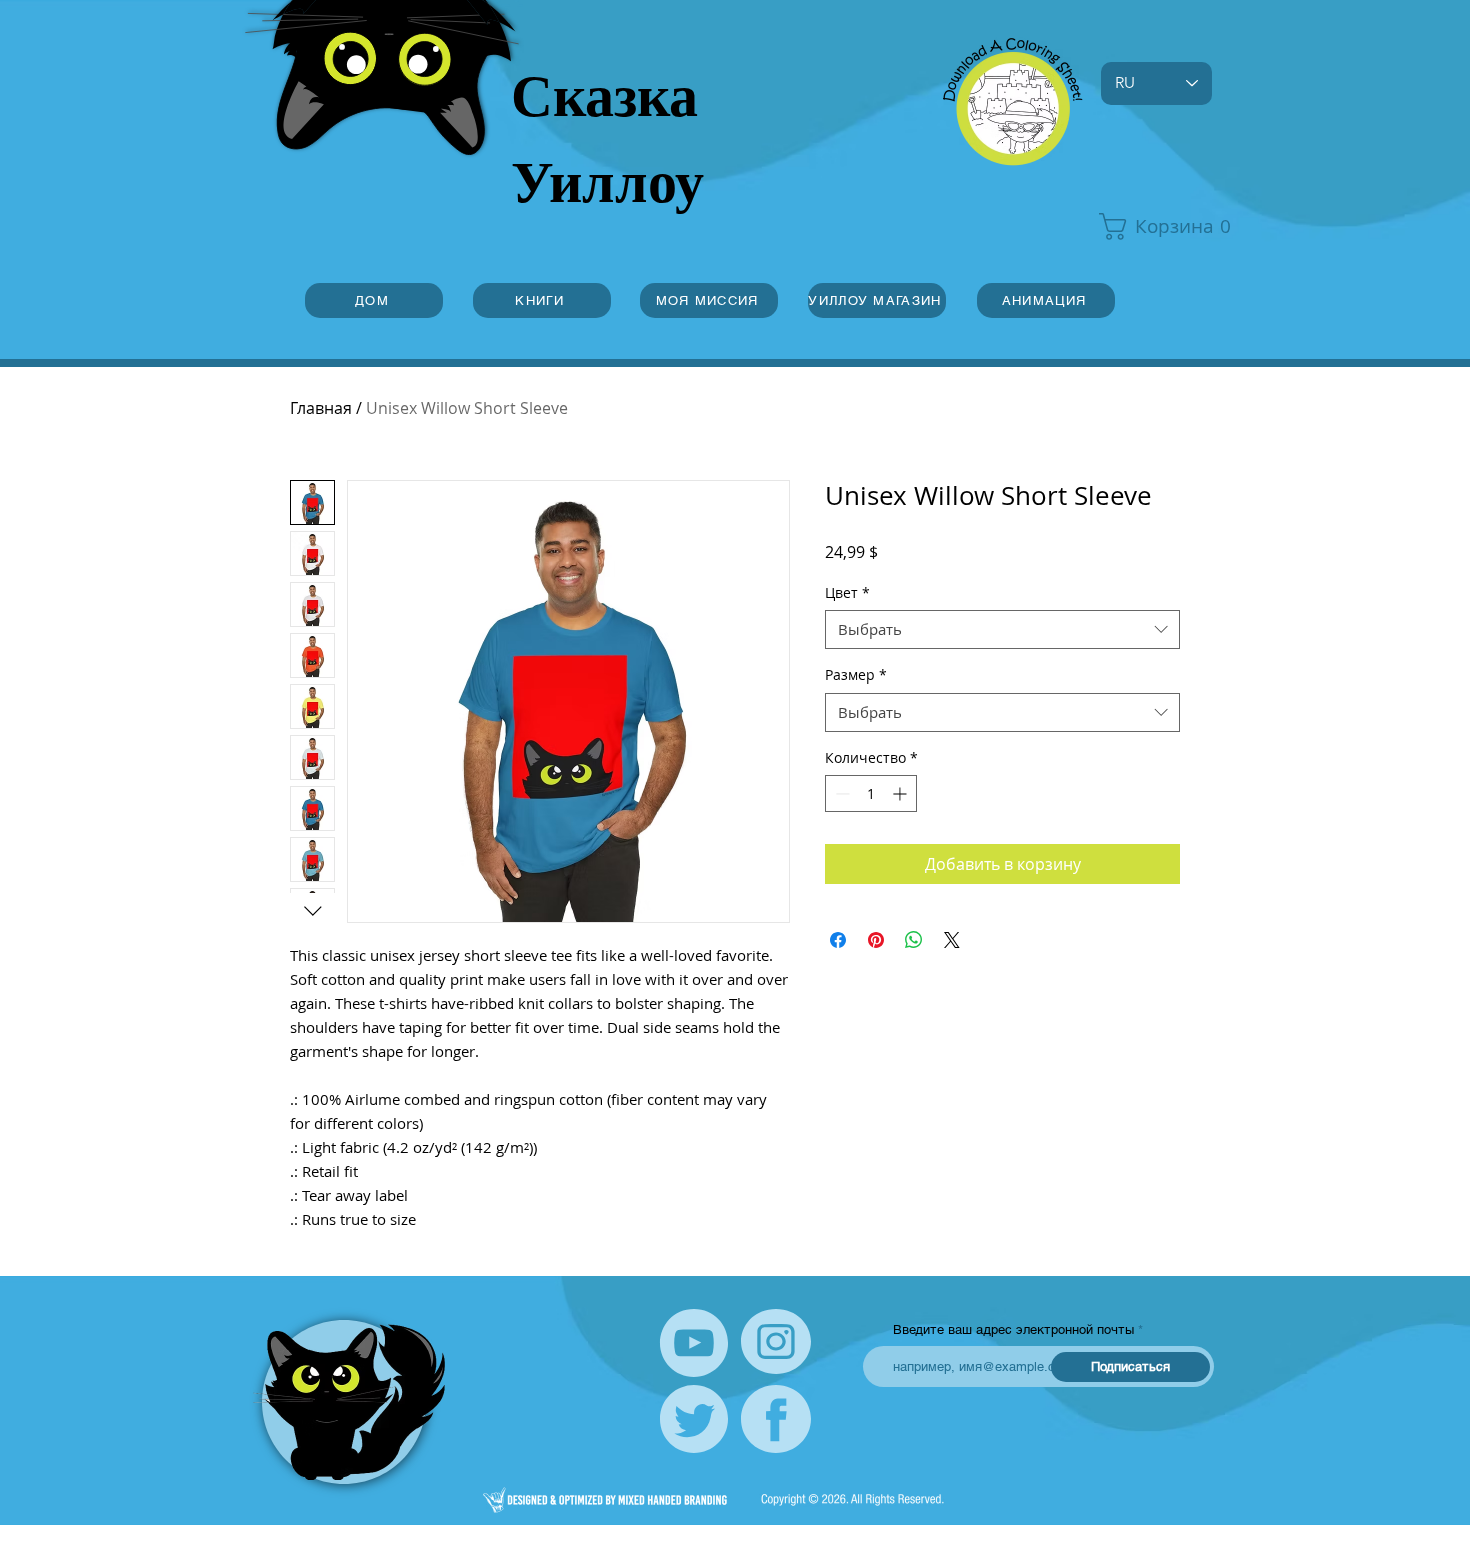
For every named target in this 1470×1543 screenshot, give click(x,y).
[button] (1154, 226)
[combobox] (1002, 629)
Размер (856, 674)
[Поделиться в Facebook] (838, 940)
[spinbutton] (871, 793)
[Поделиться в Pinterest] (876, 940)
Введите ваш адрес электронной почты (1013, 1329)
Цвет (847, 592)
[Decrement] (840, 793)
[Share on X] (952, 940)
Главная (321, 408)
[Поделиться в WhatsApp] (914, 940)
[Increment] (901, 793)
